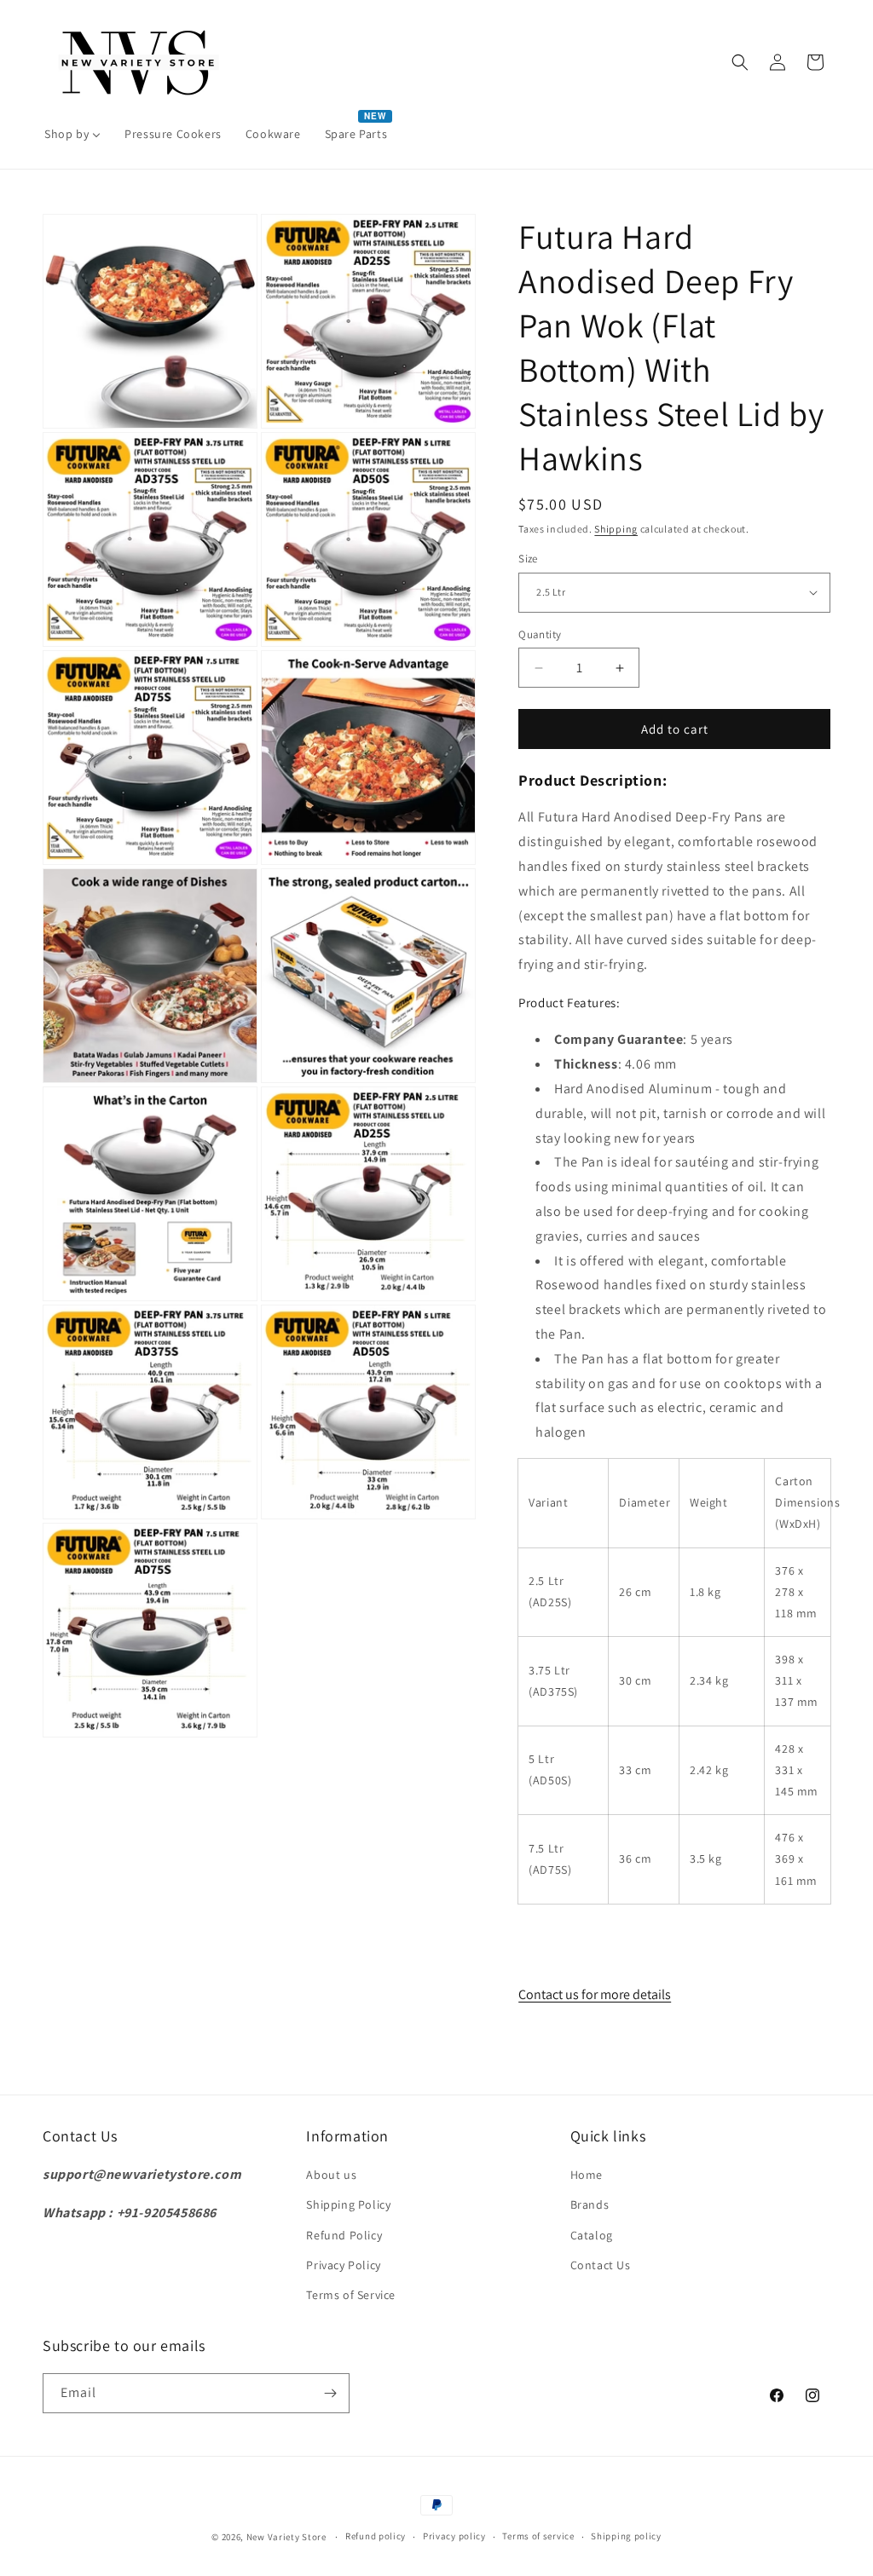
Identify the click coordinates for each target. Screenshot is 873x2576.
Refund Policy (344, 2235)
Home (587, 2175)
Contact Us (601, 2265)
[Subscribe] (330, 2393)
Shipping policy (626, 2536)
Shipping (616, 529)
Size (528, 559)
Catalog (592, 2235)
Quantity (540, 634)
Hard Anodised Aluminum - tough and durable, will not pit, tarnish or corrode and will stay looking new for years (680, 1113)
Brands (590, 2204)
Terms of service (538, 2536)
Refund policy (376, 2536)
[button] (740, 62)
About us (331, 2175)
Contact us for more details (595, 1994)
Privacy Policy (343, 2265)
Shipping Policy (348, 2204)
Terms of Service (351, 2295)
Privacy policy (454, 2536)
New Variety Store (286, 2537)
